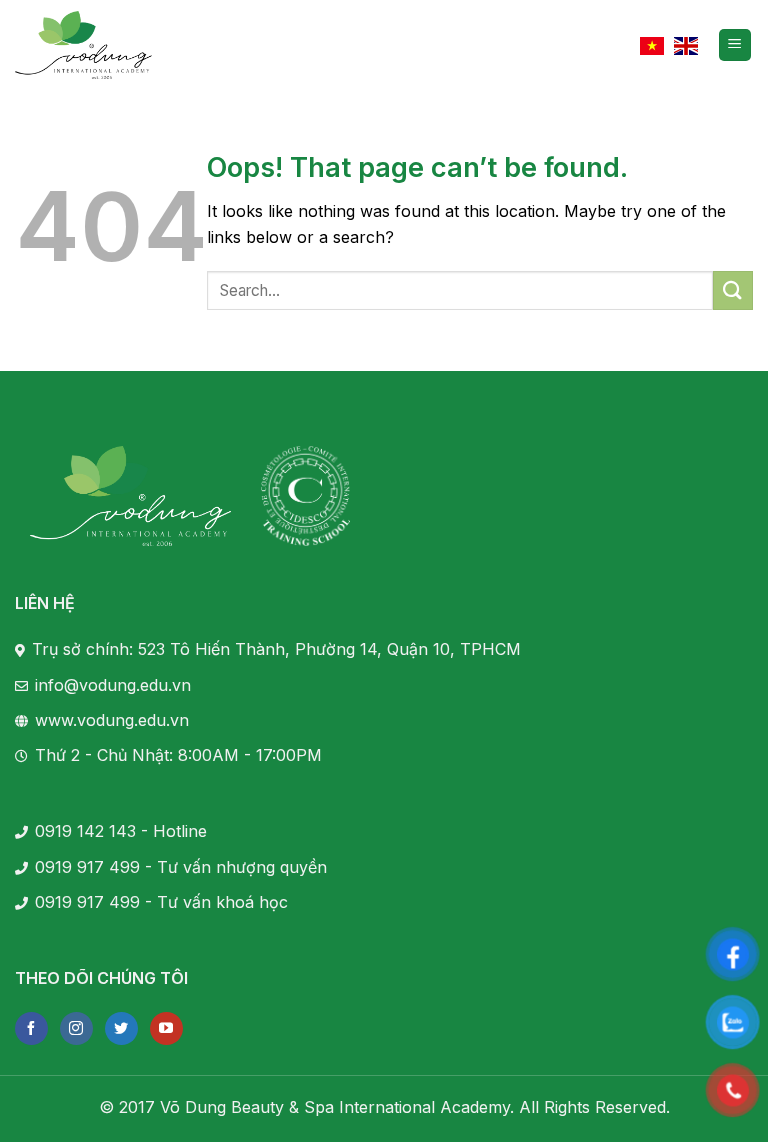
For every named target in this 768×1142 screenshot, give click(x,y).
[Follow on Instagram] (76, 1028)
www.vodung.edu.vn (112, 720)
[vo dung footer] (130, 496)
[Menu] (735, 45)
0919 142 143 (85, 831)
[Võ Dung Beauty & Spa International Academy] (85, 45)
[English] (686, 44)
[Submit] (733, 290)
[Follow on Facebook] (31, 1028)
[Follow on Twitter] (121, 1028)
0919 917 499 (87, 867)
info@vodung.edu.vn (113, 685)
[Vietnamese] (652, 44)
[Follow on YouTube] (166, 1028)
